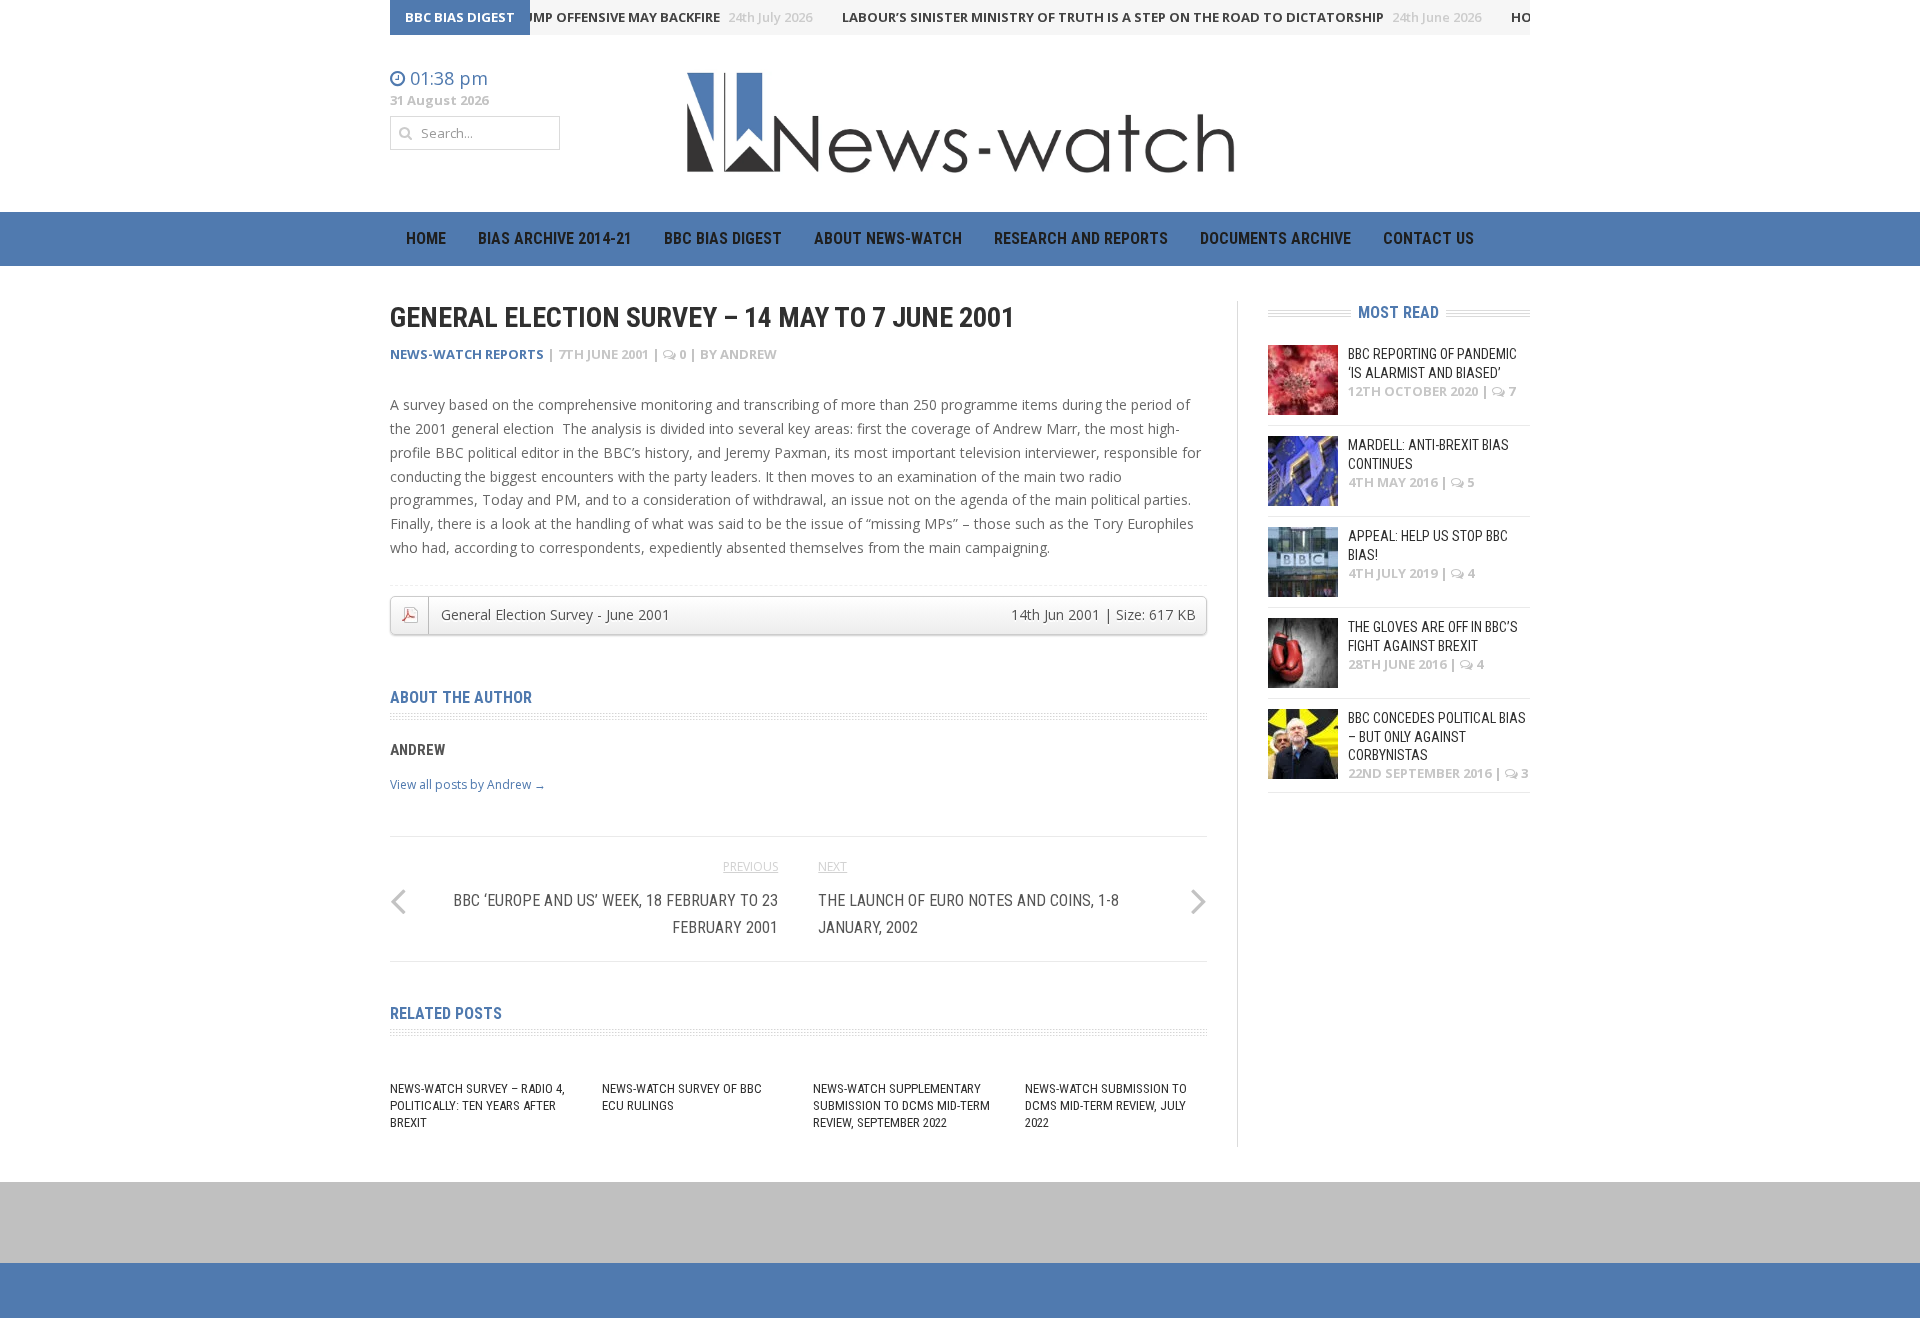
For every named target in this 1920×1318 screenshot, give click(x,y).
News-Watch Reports (467, 354)
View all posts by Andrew (468, 784)
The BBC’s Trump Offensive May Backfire (603, 17)
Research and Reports (1081, 238)
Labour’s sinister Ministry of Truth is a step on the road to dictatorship (1140, 17)
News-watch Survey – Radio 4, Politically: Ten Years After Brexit (477, 1105)
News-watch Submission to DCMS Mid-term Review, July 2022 (1106, 1105)
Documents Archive (1275, 238)
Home (426, 238)
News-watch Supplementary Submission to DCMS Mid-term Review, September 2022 (901, 1105)
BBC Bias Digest (723, 238)
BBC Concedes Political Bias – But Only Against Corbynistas (1437, 736)
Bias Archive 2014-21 (555, 238)
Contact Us (1428, 238)
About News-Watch (888, 238)
